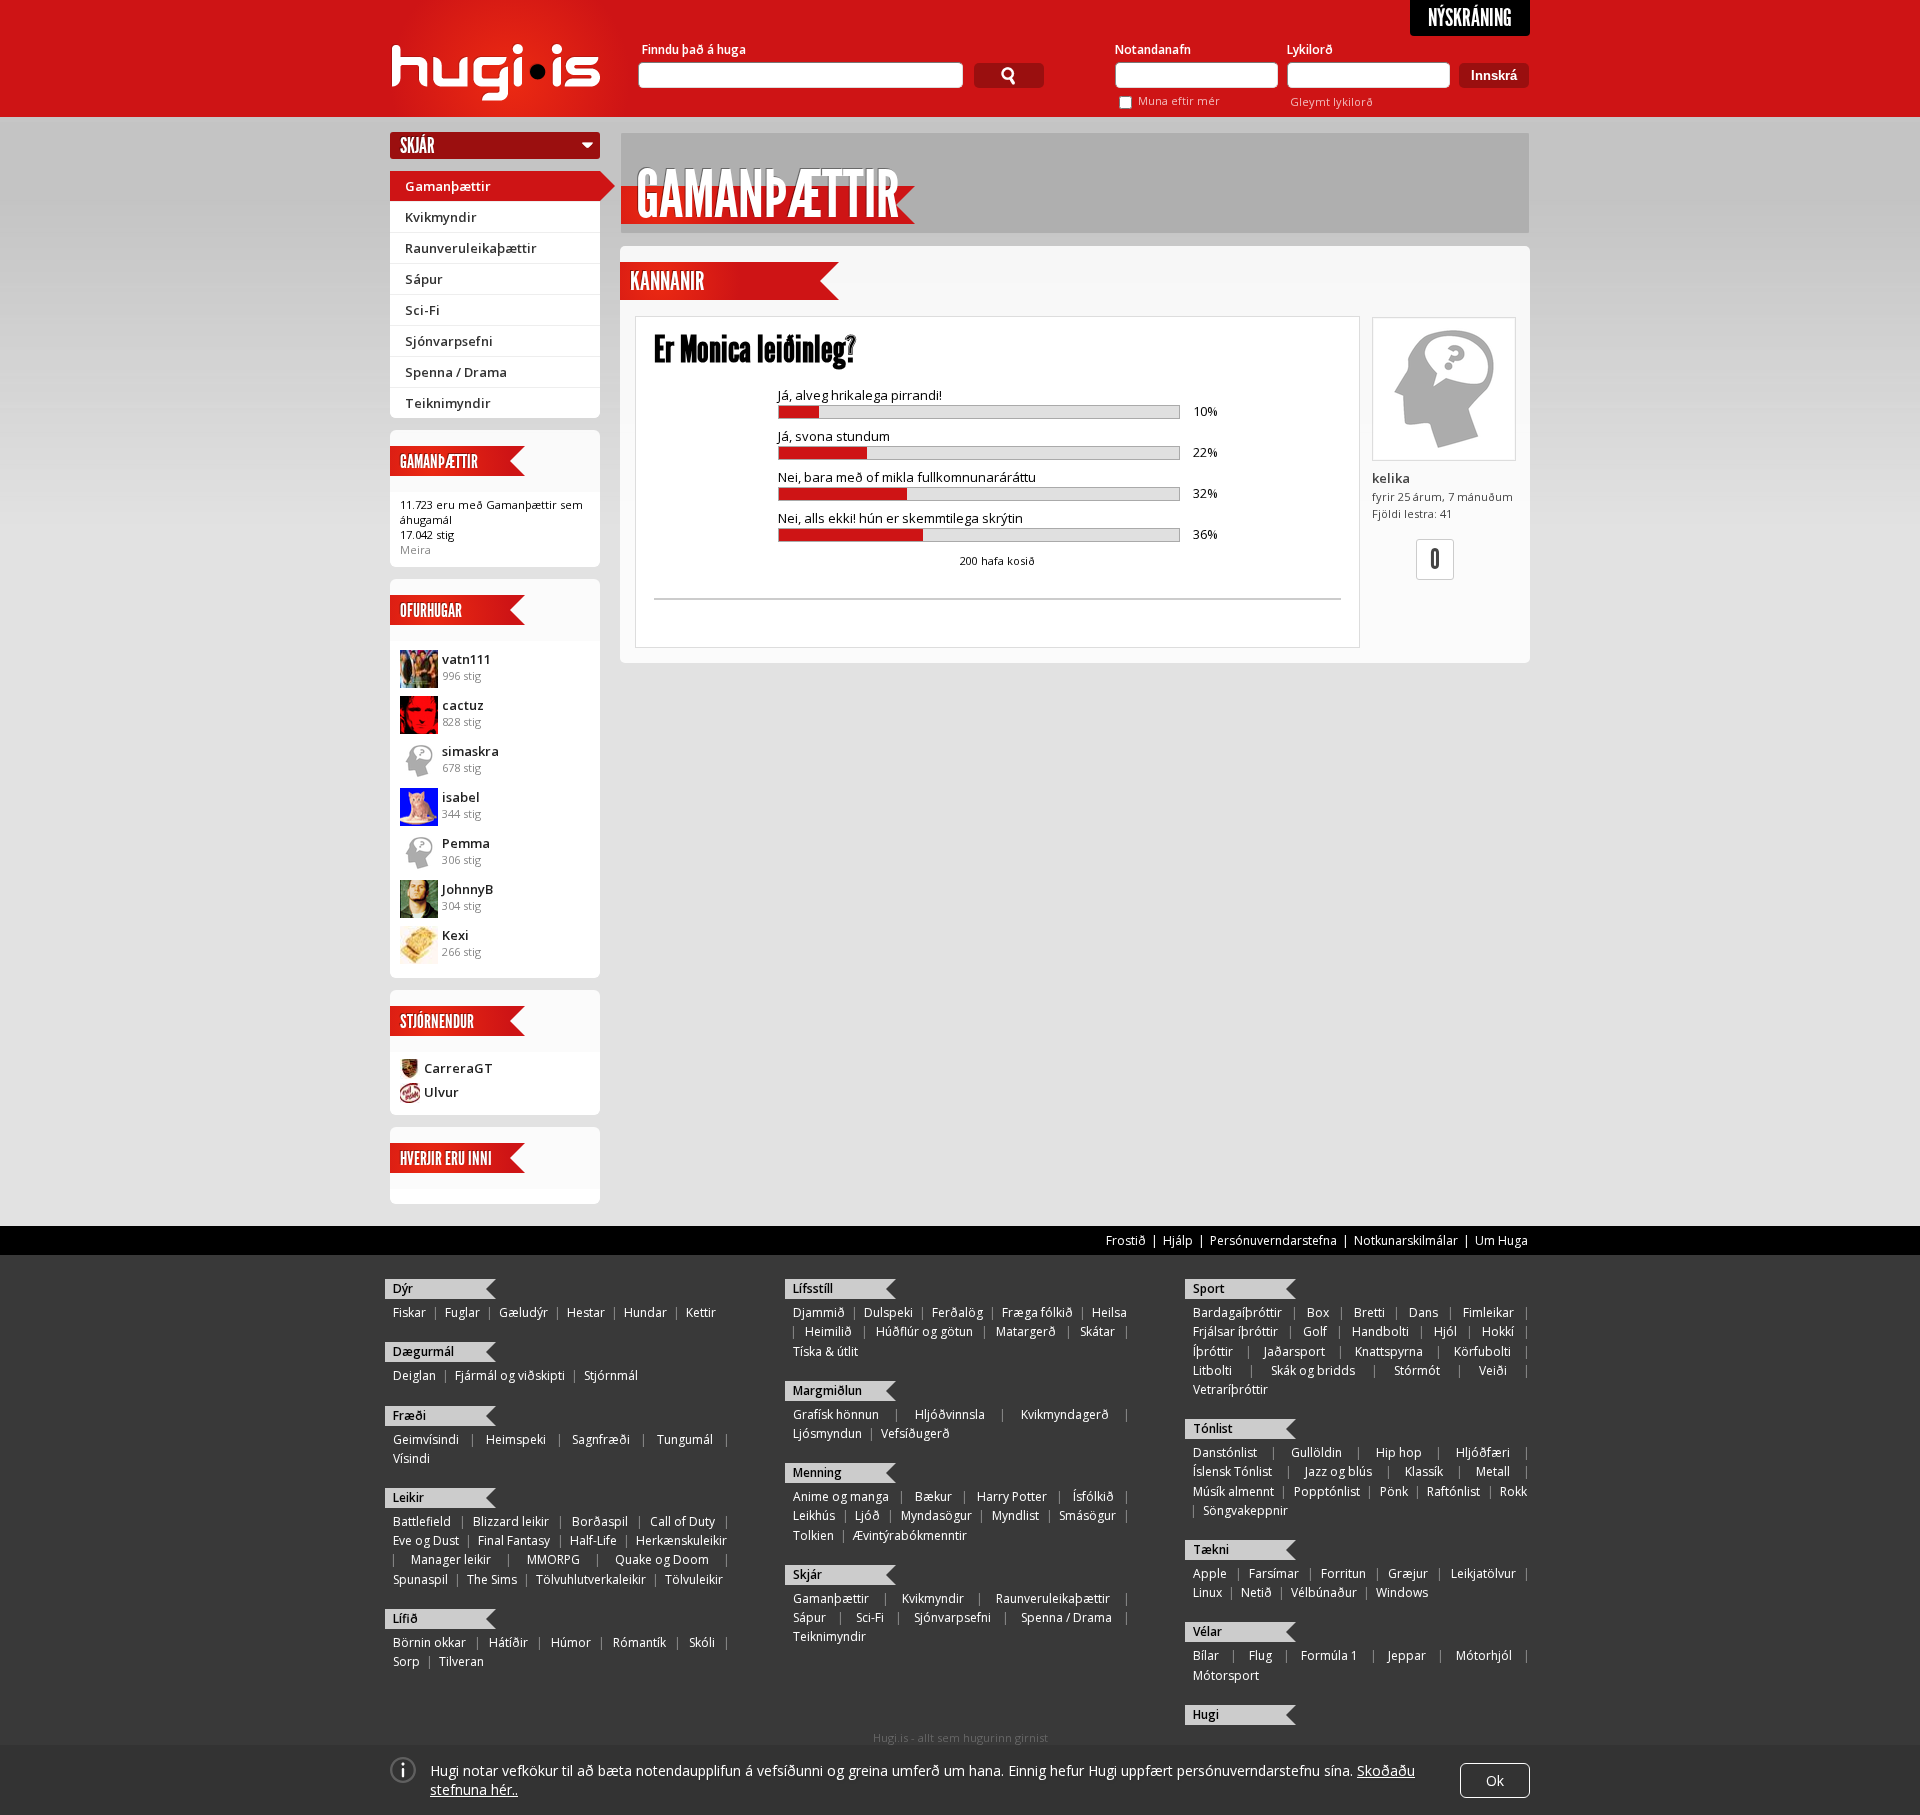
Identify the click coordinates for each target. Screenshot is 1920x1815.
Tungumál (685, 1439)
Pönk (1394, 1491)
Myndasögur (936, 1515)
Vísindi (411, 1458)
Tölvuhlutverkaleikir (591, 1579)
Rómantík (639, 1642)
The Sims (492, 1579)
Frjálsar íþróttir (1235, 1331)
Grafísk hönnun (836, 1414)
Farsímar (1274, 1573)
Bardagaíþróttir (1237, 1312)
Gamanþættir (448, 186)
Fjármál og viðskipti (510, 1375)
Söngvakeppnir (1245, 1510)
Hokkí (1498, 1331)
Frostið (1126, 1240)
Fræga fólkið (1037, 1312)
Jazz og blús (1338, 1471)
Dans (1423, 1312)
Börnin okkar (429, 1642)
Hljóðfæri (1483, 1452)
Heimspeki (516, 1439)
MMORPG (553, 1559)
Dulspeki (888, 1312)
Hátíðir (508, 1642)
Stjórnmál (611, 1375)
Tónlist (1213, 1428)
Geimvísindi (426, 1439)
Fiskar (409, 1312)
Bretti (1369, 1312)
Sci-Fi (422, 310)
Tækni (1211, 1549)
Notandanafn (1153, 49)
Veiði (1493, 1370)
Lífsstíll (813, 1288)
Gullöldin (1316, 1452)
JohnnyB (467, 889)
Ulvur (441, 1092)
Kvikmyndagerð (1065, 1414)
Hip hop (1399, 1452)
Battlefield (422, 1521)
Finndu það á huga (694, 49)
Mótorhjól (1484, 1655)
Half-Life (593, 1540)
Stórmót (1417, 1370)
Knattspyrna (1389, 1351)
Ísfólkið (1093, 1496)
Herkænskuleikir (681, 1540)
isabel (461, 797)
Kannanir (667, 281)
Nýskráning (1470, 18)
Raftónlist (1453, 1491)
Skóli (702, 1642)
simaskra (470, 751)
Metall (1493, 1471)
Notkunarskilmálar (1406, 1240)
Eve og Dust (426, 1540)
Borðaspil (600, 1521)
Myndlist (1015, 1515)
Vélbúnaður (1324, 1592)
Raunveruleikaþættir (471, 248)
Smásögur (1087, 1515)
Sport (1209, 1288)
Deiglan (414, 1375)
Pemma (466, 843)
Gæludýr (523, 1312)
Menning (817, 1472)
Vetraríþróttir (1230, 1389)
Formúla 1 (1329, 1655)
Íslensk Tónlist (1232, 1471)
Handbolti (1380, 1331)
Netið (1256, 1592)
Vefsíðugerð (915, 1433)
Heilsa (1109, 1312)
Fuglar (462, 1312)
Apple (1210, 1573)
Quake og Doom (662, 1559)
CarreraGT (458, 1068)
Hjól (1445, 1331)
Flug (1260, 1655)
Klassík (1424, 1471)
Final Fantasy (514, 1540)
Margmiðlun (827, 1390)
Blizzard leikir (511, 1521)
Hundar (645, 1312)
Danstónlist (1225, 1452)
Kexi (455, 935)
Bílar (1206, 1655)
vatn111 (466, 659)
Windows (1402, 1592)
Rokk (1513, 1491)
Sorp (406, 1661)
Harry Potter (1012, 1496)
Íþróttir (1213, 1351)
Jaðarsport (1294, 1351)
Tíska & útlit (825, 1351)
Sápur (424, 279)
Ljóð (867, 1515)
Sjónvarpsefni (449, 341)
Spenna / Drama (456, 372)
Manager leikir (451, 1559)
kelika (1391, 478)
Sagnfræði (601, 1439)
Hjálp (1178, 1240)
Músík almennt (1233, 1491)
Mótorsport (1226, 1675)
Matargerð (1026, 1331)
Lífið (405, 1618)
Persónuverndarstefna (1273, 1240)
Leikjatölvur (1483, 1573)
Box (1318, 1312)
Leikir (408, 1497)
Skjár (417, 145)
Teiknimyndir (448, 403)
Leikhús (814, 1515)
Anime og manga (841, 1496)
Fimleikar (1488, 1312)
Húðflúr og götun (924, 1331)
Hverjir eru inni (446, 1158)
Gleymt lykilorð (1331, 101)
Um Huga (1501, 1240)
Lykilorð (1310, 49)
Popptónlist (1327, 1491)
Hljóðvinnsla (950, 1414)
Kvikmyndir (441, 217)
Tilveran (461, 1661)
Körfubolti (1482, 1351)
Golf (1315, 1331)
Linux (1207, 1592)
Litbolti (1212, 1370)
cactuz (463, 705)
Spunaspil (420, 1579)
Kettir (701, 1312)
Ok (1495, 1780)
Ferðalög (957, 1312)
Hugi (1206, 1714)
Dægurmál (423, 1351)
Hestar (586, 1312)
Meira (415, 549)
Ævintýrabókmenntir (910, 1535)
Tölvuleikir (694, 1579)
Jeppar (1407, 1655)
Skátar (1097, 1331)
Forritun (1343, 1573)
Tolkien (813, 1535)
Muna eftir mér (1179, 100)
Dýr (403, 1288)
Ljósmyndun (827, 1433)
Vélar (1207, 1631)
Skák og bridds (1313, 1370)
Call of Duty (682, 1521)
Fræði (409, 1415)
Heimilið (828, 1331)
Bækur (933, 1496)
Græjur (1408, 1573)
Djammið (819, 1312)
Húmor (571, 1642)
